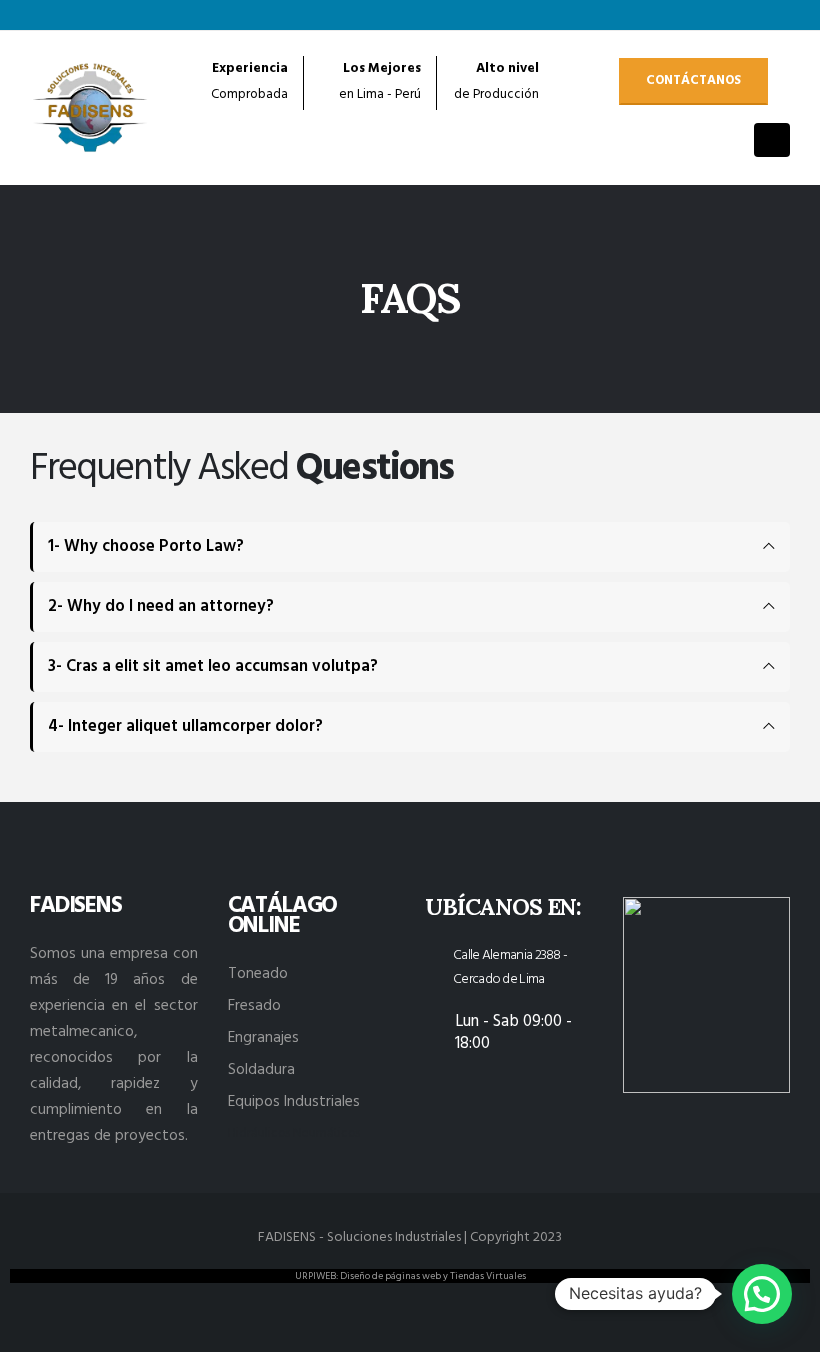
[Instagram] (775, 15)
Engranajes (263, 1038)
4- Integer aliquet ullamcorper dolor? (185, 727)
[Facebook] (709, 15)
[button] (762, 1294)
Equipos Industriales (294, 1102)
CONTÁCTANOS (693, 80)
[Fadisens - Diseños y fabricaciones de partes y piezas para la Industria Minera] (90, 108)
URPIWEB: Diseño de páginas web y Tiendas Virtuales (410, 1276)
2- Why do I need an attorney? (161, 607)
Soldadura (261, 1070)
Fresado (254, 1006)
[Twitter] (742, 15)
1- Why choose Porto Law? (146, 547)
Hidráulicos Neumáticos (294, 1134)
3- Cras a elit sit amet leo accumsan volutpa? (213, 667)
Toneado (258, 974)
